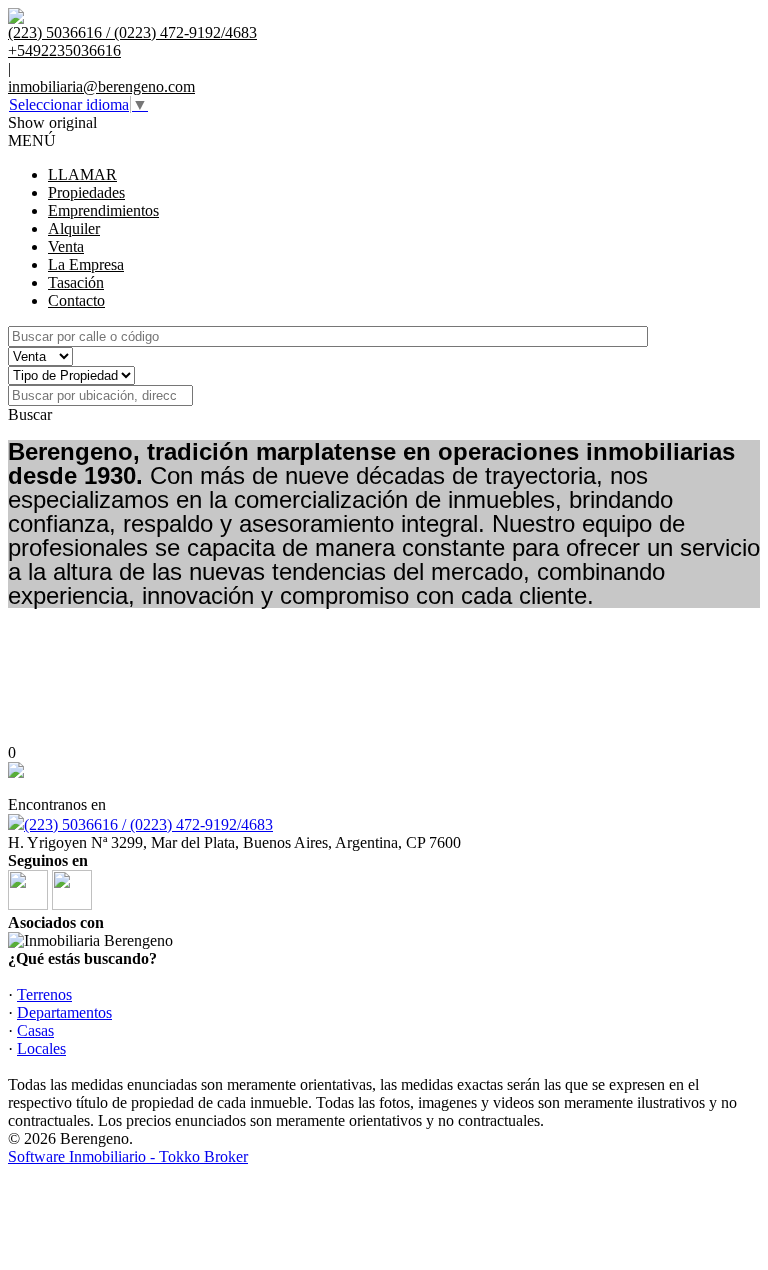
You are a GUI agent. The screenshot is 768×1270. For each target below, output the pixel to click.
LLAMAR (82, 174)
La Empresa (86, 264)
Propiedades (86, 192)
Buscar (30, 414)
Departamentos (64, 1012)
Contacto (76, 300)
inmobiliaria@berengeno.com (101, 86)
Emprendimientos (103, 210)
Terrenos (44, 994)
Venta (66, 246)
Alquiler (74, 228)
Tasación (76, 282)
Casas (35, 1030)
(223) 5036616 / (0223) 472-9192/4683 (148, 824)
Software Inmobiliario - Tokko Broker (128, 1156)
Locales (41, 1048)
